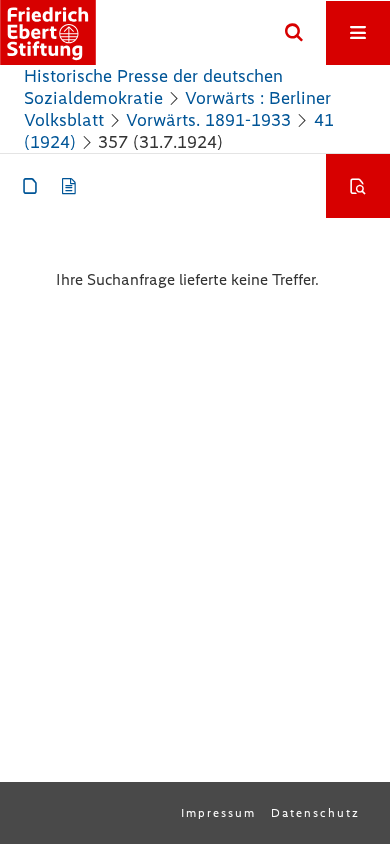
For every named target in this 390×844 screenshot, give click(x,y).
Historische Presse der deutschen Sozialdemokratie (153, 87)
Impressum (218, 813)
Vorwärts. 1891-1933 (208, 120)
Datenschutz (315, 813)
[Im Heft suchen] (358, 186)
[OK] (294, 33)
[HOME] (48, 32)
